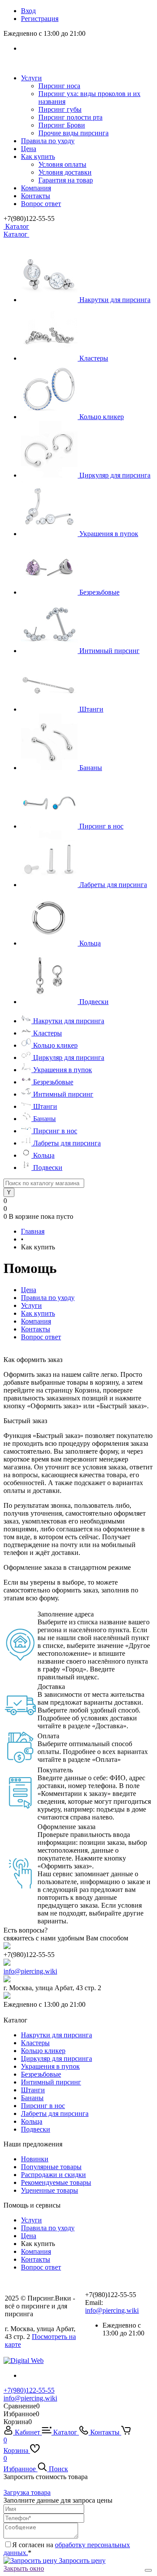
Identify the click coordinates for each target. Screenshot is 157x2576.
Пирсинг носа (59, 86)
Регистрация (40, 19)
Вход (28, 11)
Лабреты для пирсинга (113, 885)
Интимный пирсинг (109, 651)
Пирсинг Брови (62, 125)
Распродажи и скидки (53, 2175)
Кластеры (94, 358)
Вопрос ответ (41, 204)
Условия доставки (65, 172)
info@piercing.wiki (30, 1971)
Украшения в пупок (109, 534)
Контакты (36, 196)
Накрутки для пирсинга (115, 300)
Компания (36, 188)
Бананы (91, 768)
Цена (29, 149)
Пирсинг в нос (101, 826)
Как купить (38, 156)
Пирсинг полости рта (70, 117)
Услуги (31, 78)
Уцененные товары (49, 2190)
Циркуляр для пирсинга (115, 475)
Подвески (94, 1002)
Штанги (91, 709)
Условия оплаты (62, 164)
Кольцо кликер (102, 417)
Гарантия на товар (66, 180)
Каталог (16, 226)
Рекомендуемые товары (56, 2182)
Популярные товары (51, 2167)
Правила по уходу (48, 141)
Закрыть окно (24, 2568)
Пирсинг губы (60, 109)
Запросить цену (81, 2561)
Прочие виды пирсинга (73, 133)
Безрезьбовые (99, 592)
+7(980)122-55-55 (29, 2390)
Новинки (35, 2159)
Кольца (90, 943)
